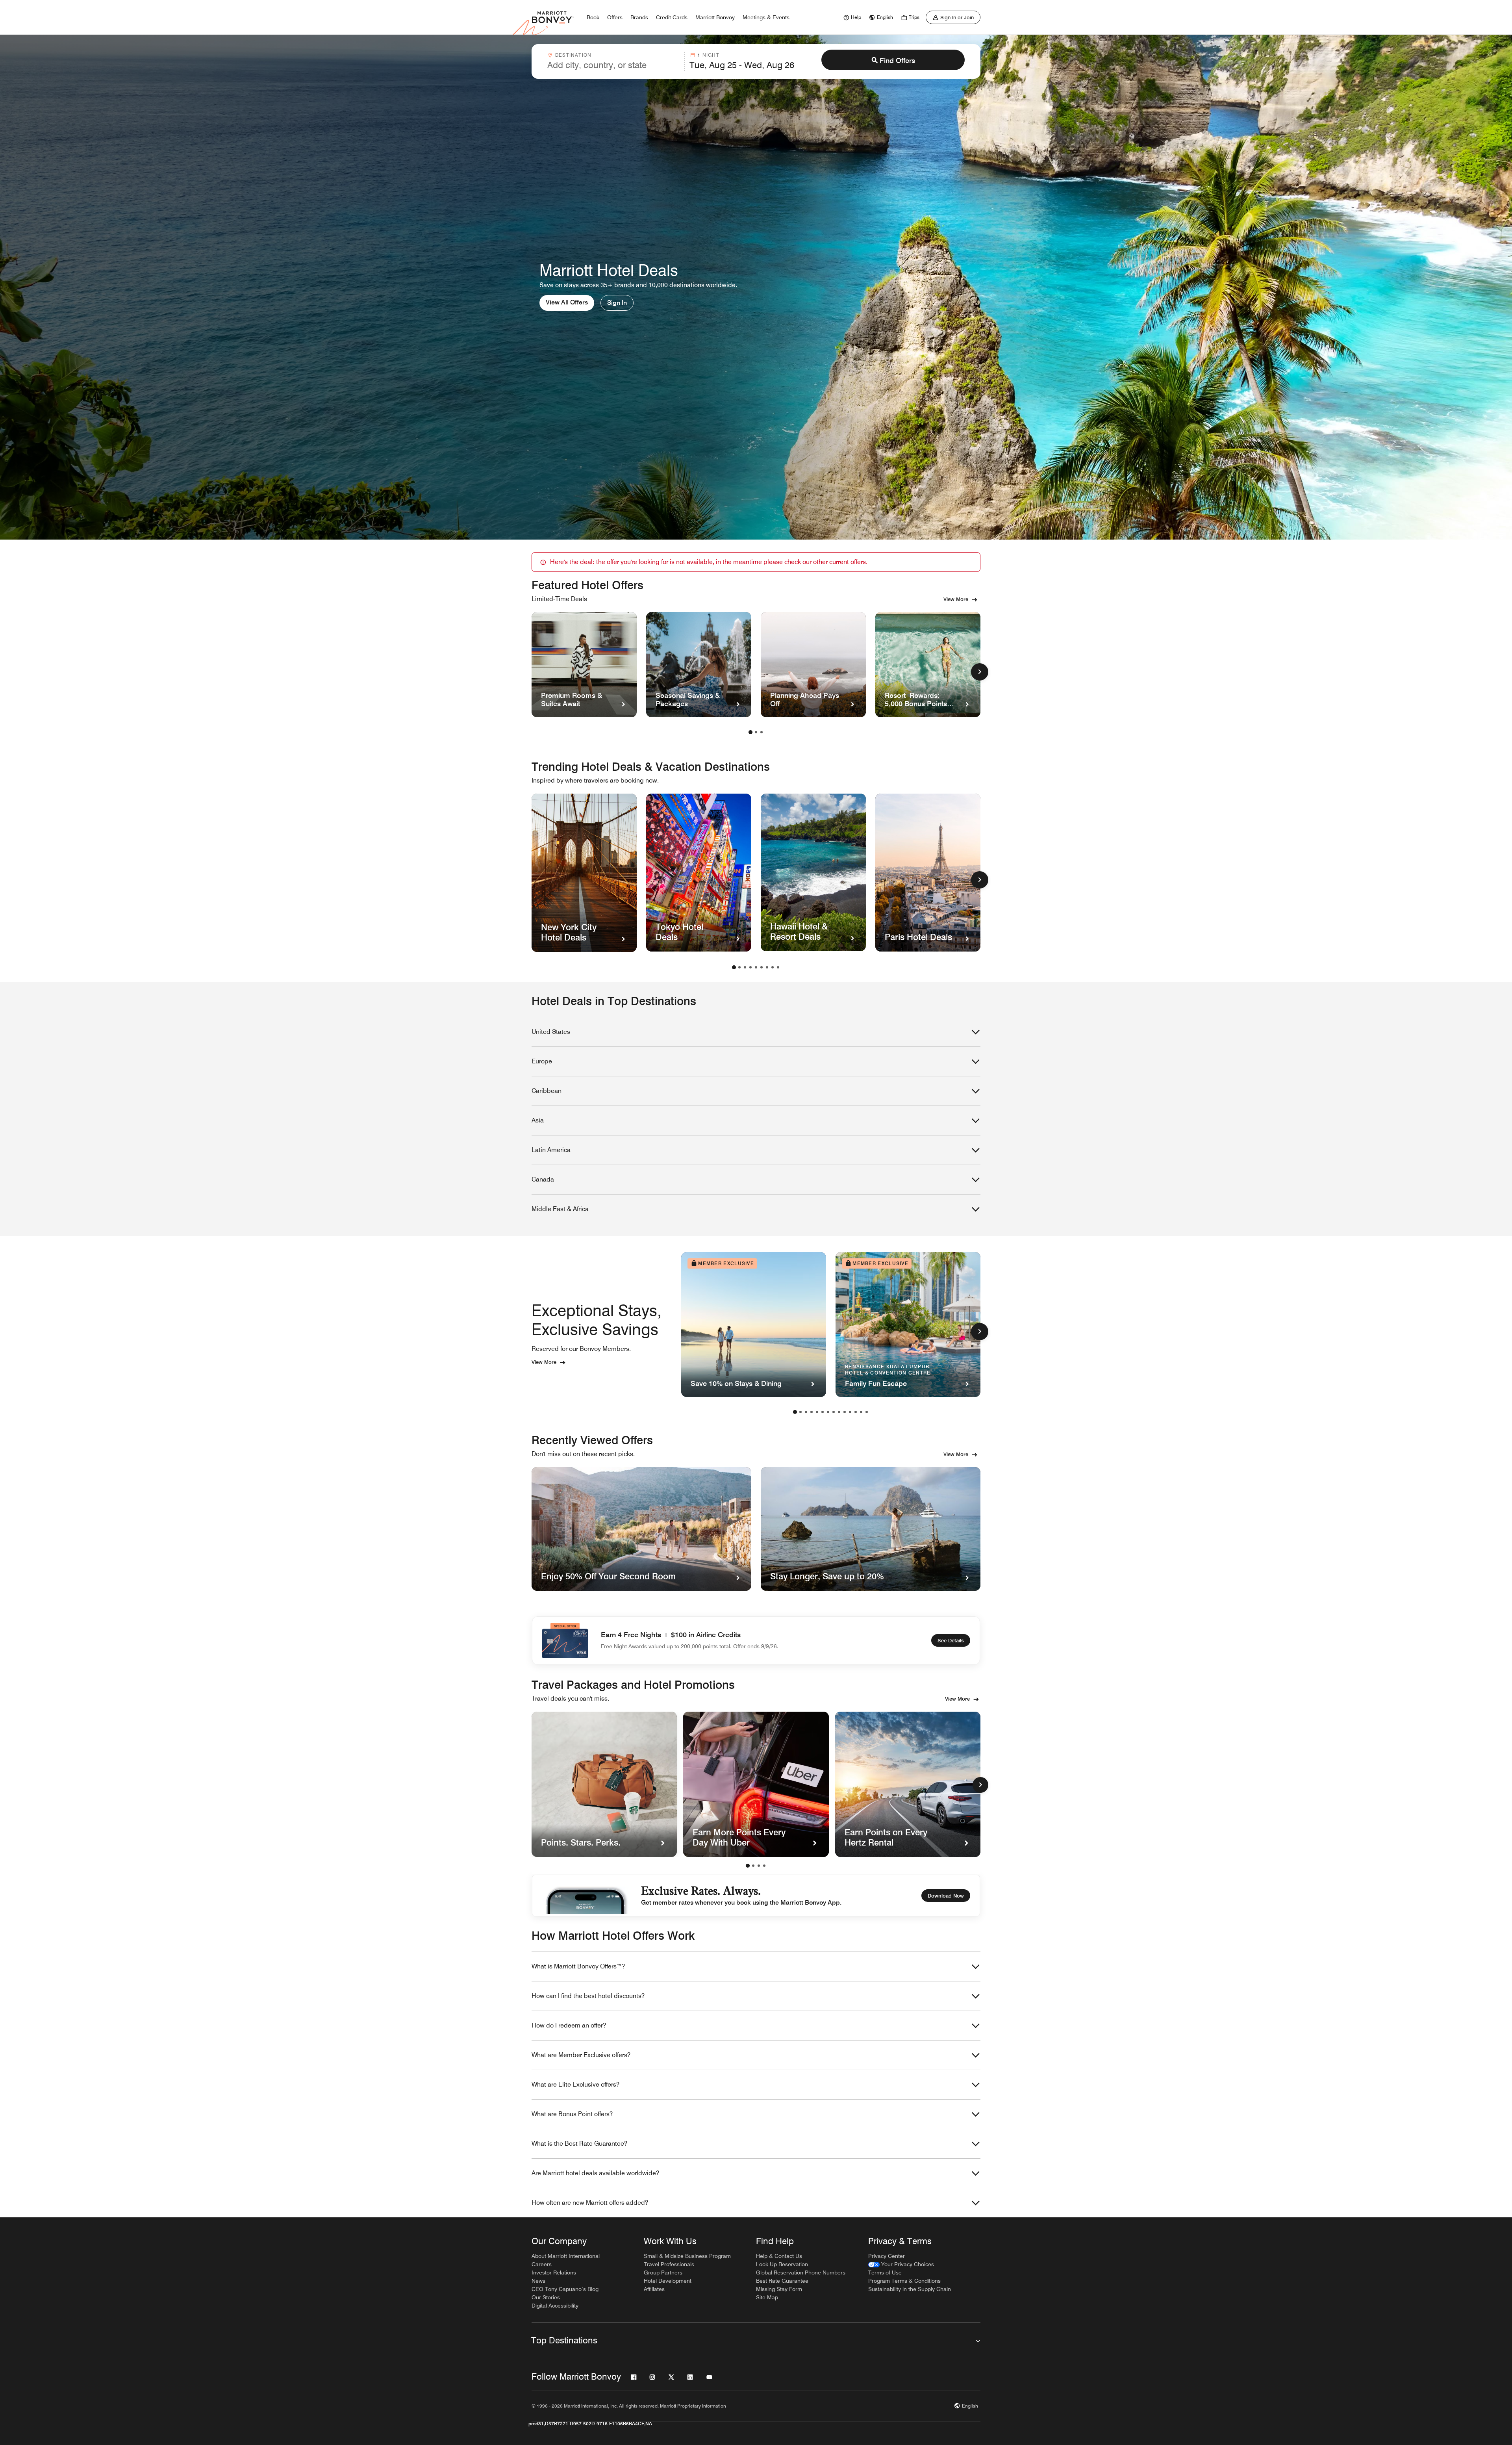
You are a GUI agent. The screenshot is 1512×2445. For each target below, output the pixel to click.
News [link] (538, 2281)
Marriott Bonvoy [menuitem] (715, 17)
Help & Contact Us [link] (779, 2256)
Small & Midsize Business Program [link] (687, 2256)
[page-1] (750, 732)
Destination (573, 55)
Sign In (617, 303)
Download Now (946, 1896)
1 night (708, 55)
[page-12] (856, 1412)
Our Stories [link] (546, 2297)
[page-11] (850, 1412)
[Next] (980, 1785)
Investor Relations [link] (554, 2272)
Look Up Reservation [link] (782, 2264)
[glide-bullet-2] (759, 1866)
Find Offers (897, 60)
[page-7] (767, 967)
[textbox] (613, 65)
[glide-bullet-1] (753, 1866)
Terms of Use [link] (885, 2272)
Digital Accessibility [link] (555, 2306)
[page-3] (762, 732)
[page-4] (750, 967)
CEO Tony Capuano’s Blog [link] (565, 2289)
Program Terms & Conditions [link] (904, 2281)
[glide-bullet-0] (748, 1866)
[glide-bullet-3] (764, 1866)
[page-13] (861, 1412)
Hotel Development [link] (668, 2281)
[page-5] (756, 967)
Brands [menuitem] (639, 17)
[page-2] (756, 732)
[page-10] (845, 1412)
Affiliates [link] (654, 2289)
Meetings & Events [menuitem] (766, 17)
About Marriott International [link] (566, 2256)
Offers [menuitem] (615, 17)
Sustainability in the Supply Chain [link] (910, 2289)
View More (956, 599)
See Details (951, 1640)
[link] (851, 17)
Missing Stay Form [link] (779, 2289)
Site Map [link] (767, 2297)
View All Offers (567, 302)
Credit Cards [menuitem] (672, 17)
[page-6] (762, 967)
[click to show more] (980, 672)
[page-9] (778, 967)
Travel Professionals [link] (669, 2264)
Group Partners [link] (663, 2272)
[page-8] (773, 967)
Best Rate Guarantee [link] (782, 2281)
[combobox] (613, 61)
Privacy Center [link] (887, 2256)
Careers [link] (542, 2264)
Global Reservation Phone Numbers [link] (801, 2272)
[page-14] (867, 1412)
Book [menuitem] (593, 17)
